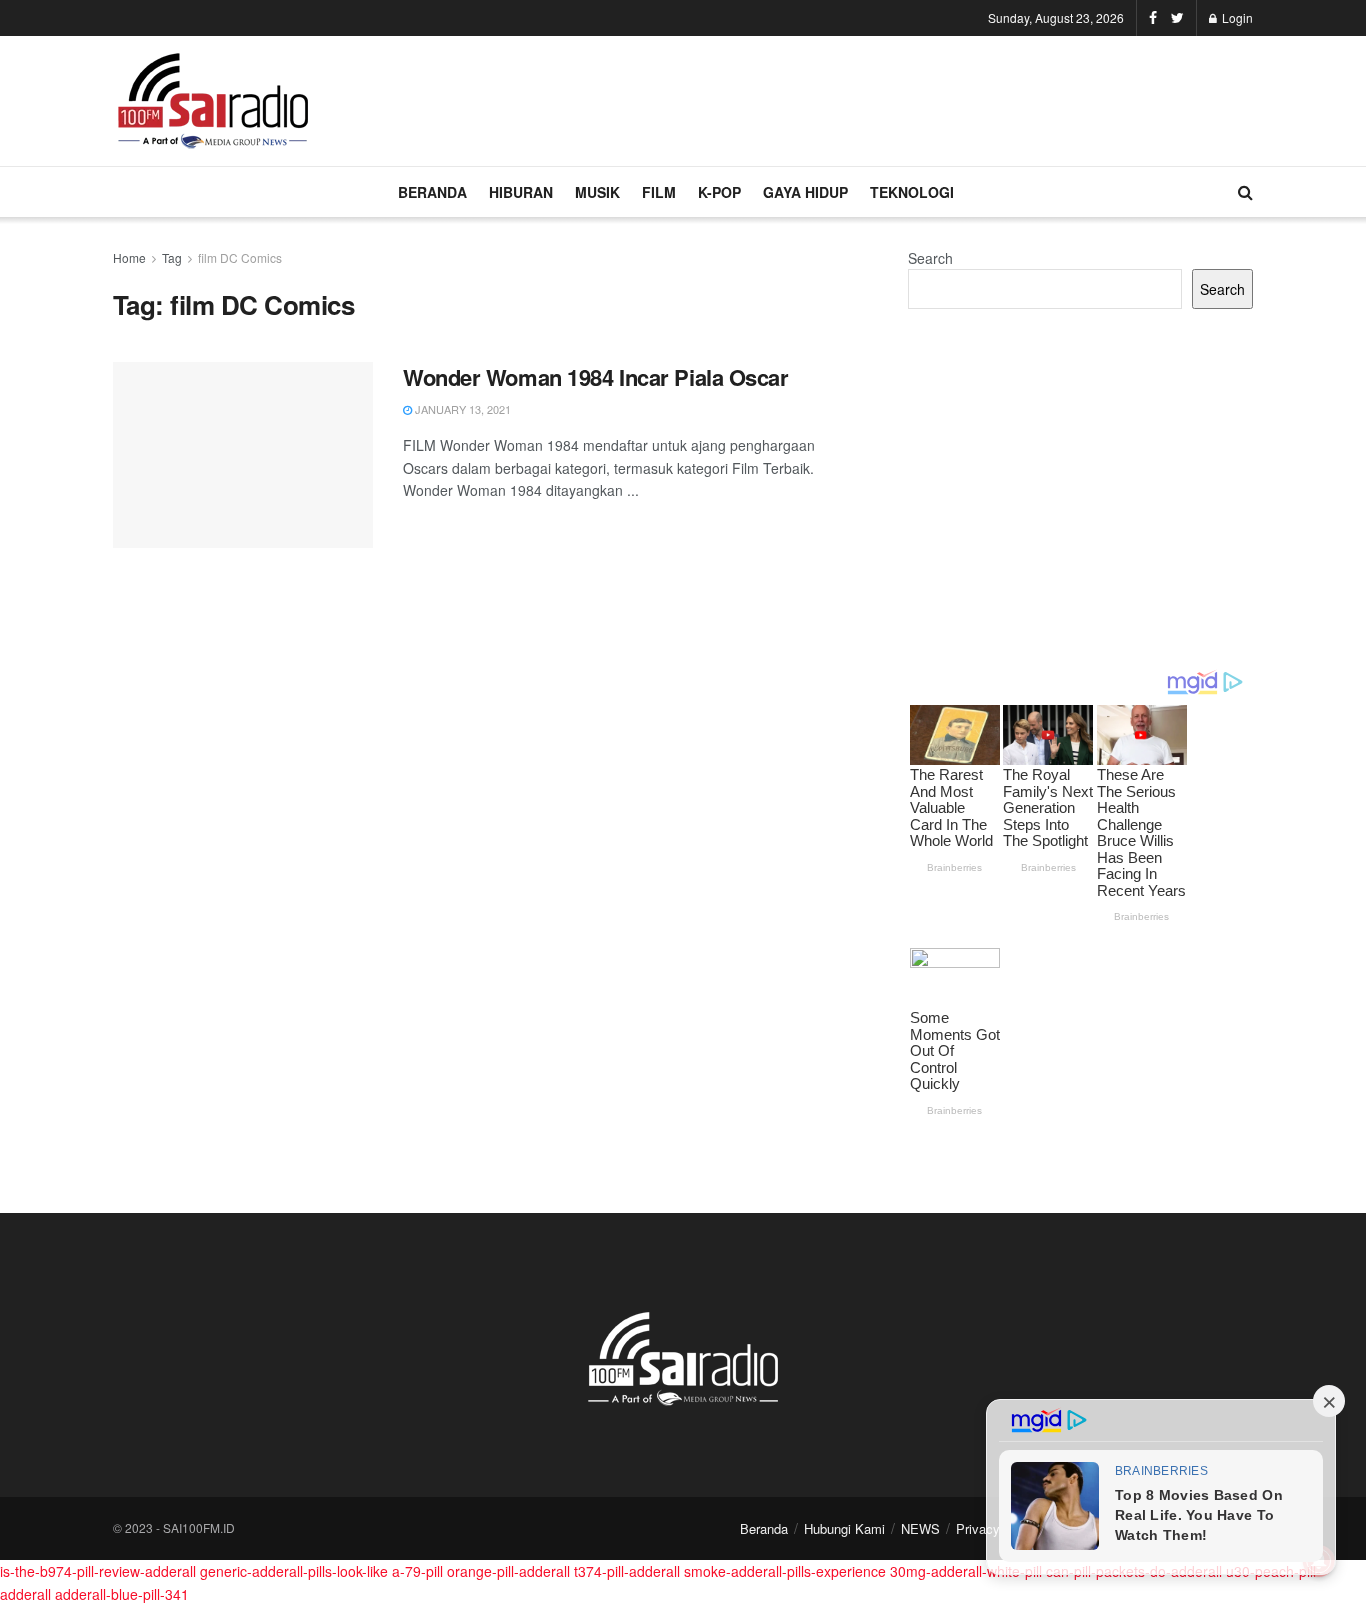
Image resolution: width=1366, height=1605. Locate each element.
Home (129, 257)
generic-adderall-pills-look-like (294, 1571)
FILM (659, 192)
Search (930, 258)
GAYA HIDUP (805, 192)
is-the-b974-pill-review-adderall (98, 1571)
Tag (172, 257)
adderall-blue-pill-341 (122, 1594)
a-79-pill (417, 1571)
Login (1236, 17)
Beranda (764, 1528)
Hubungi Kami (844, 1528)
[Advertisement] (889, 98)
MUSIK (597, 192)
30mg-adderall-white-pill (966, 1571)
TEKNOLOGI (912, 192)
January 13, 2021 (461, 409)
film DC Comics (240, 257)
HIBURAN (521, 192)
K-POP (719, 192)
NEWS (920, 1528)
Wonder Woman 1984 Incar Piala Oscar (596, 377)
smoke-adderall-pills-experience (785, 1571)
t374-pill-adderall (627, 1571)
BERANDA (432, 192)
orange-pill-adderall (508, 1571)
